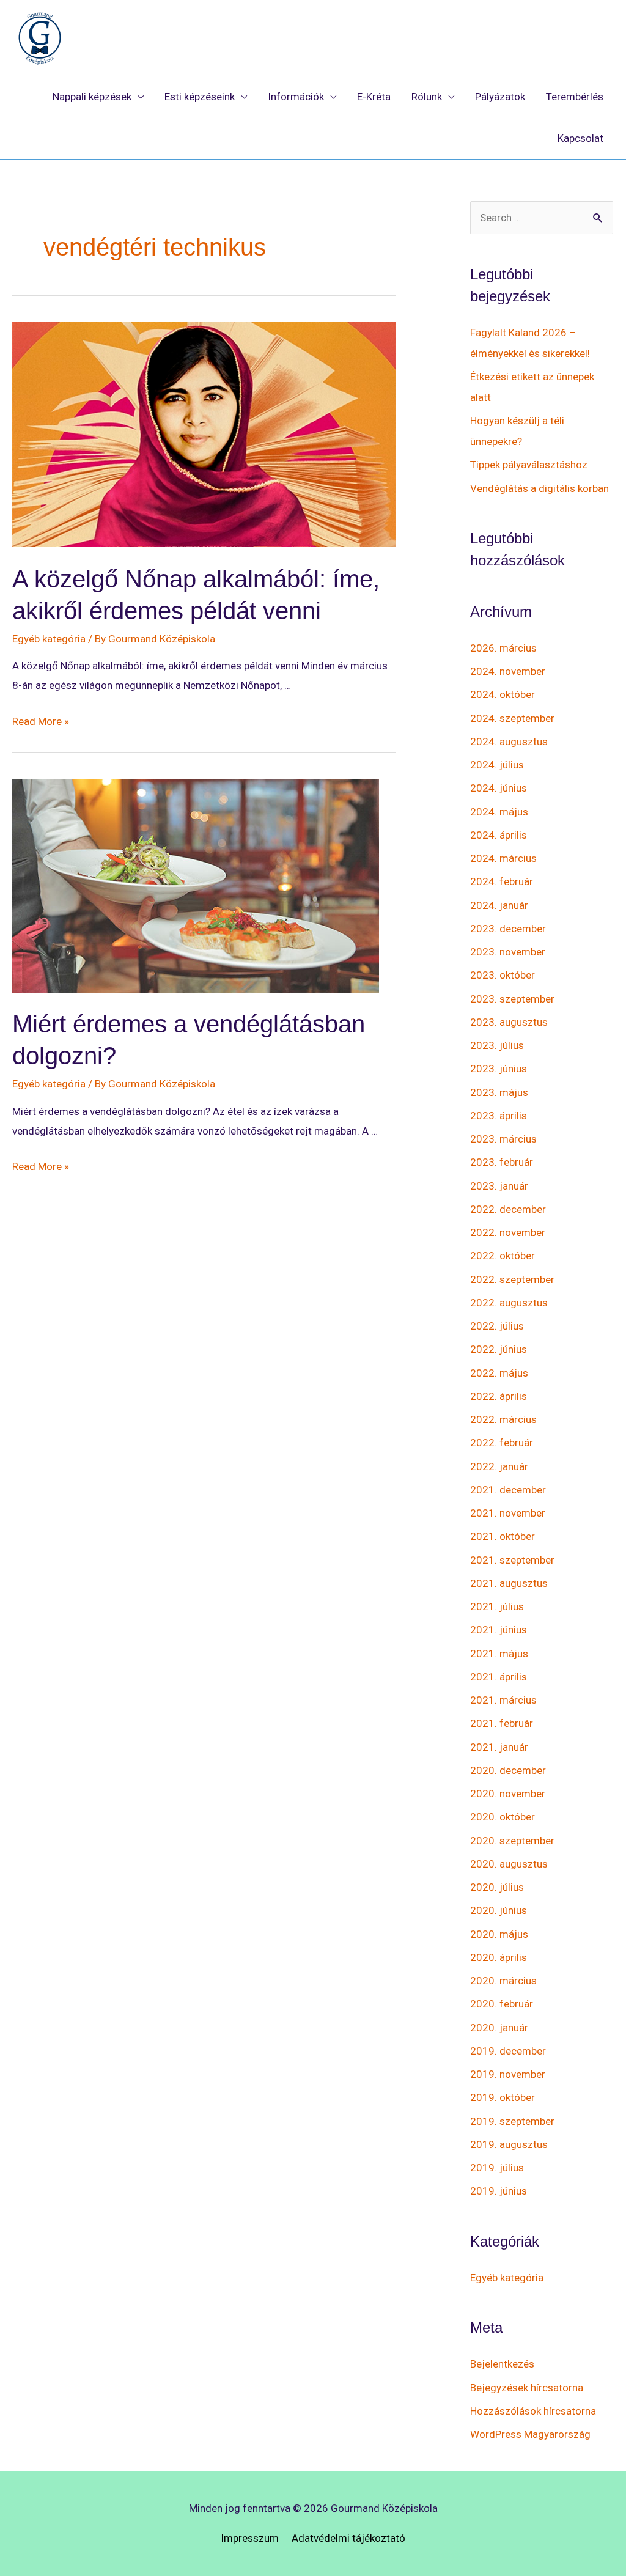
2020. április (499, 1957)
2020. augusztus (509, 1864)
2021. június (499, 1630)
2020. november (508, 1794)
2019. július (497, 2168)
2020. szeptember (512, 1841)
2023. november (508, 952)
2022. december (508, 1209)
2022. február (502, 1443)
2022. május (499, 1373)
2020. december (508, 1770)
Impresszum (250, 2538)
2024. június (499, 788)
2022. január (499, 1466)
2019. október (503, 2097)
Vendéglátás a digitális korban (539, 488)
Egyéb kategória (49, 639)
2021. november (508, 1513)
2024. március (503, 858)
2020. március (503, 1981)
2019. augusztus (509, 2144)
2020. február (502, 2004)
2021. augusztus (509, 1583)
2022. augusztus (509, 1303)
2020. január (499, 2028)
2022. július (497, 1326)
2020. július (497, 1887)
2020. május (499, 1934)
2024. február (502, 881)
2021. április (499, 1677)
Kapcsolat (580, 138)
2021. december (508, 1490)
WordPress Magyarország (530, 2434)
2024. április (499, 835)
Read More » (41, 721)
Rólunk (427, 97)
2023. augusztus (509, 1022)
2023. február (502, 1162)
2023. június (499, 1069)
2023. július (497, 1045)
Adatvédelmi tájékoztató (348, 2538)
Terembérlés (575, 97)
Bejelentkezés (502, 2364)
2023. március (503, 1139)
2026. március (503, 648)
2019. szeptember (512, 2121)
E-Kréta (374, 97)
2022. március (503, 1419)
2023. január (499, 1186)
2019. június (499, 2191)
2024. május (499, 812)
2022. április (499, 1396)
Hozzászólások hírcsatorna (533, 2411)
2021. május (499, 1654)
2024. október (503, 694)
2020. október (503, 1817)
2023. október (503, 975)
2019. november (508, 2074)
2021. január (499, 1747)
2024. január (499, 905)
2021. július (497, 1606)
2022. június (499, 1349)
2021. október (503, 1536)
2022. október (503, 1256)
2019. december (508, 2051)
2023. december (508, 929)
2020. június (499, 1910)
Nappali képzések (92, 97)
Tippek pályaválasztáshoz (529, 465)
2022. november (508, 1232)
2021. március (503, 1700)
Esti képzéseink (200, 97)
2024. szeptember (512, 718)
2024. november (508, 671)
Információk (296, 97)
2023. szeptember (512, 999)
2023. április (499, 1116)
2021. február (502, 1723)
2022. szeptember (512, 1279)
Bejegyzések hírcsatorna (527, 2388)
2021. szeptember (512, 1560)
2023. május (499, 1092)
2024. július (497, 765)
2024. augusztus (509, 742)
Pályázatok (500, 97)
